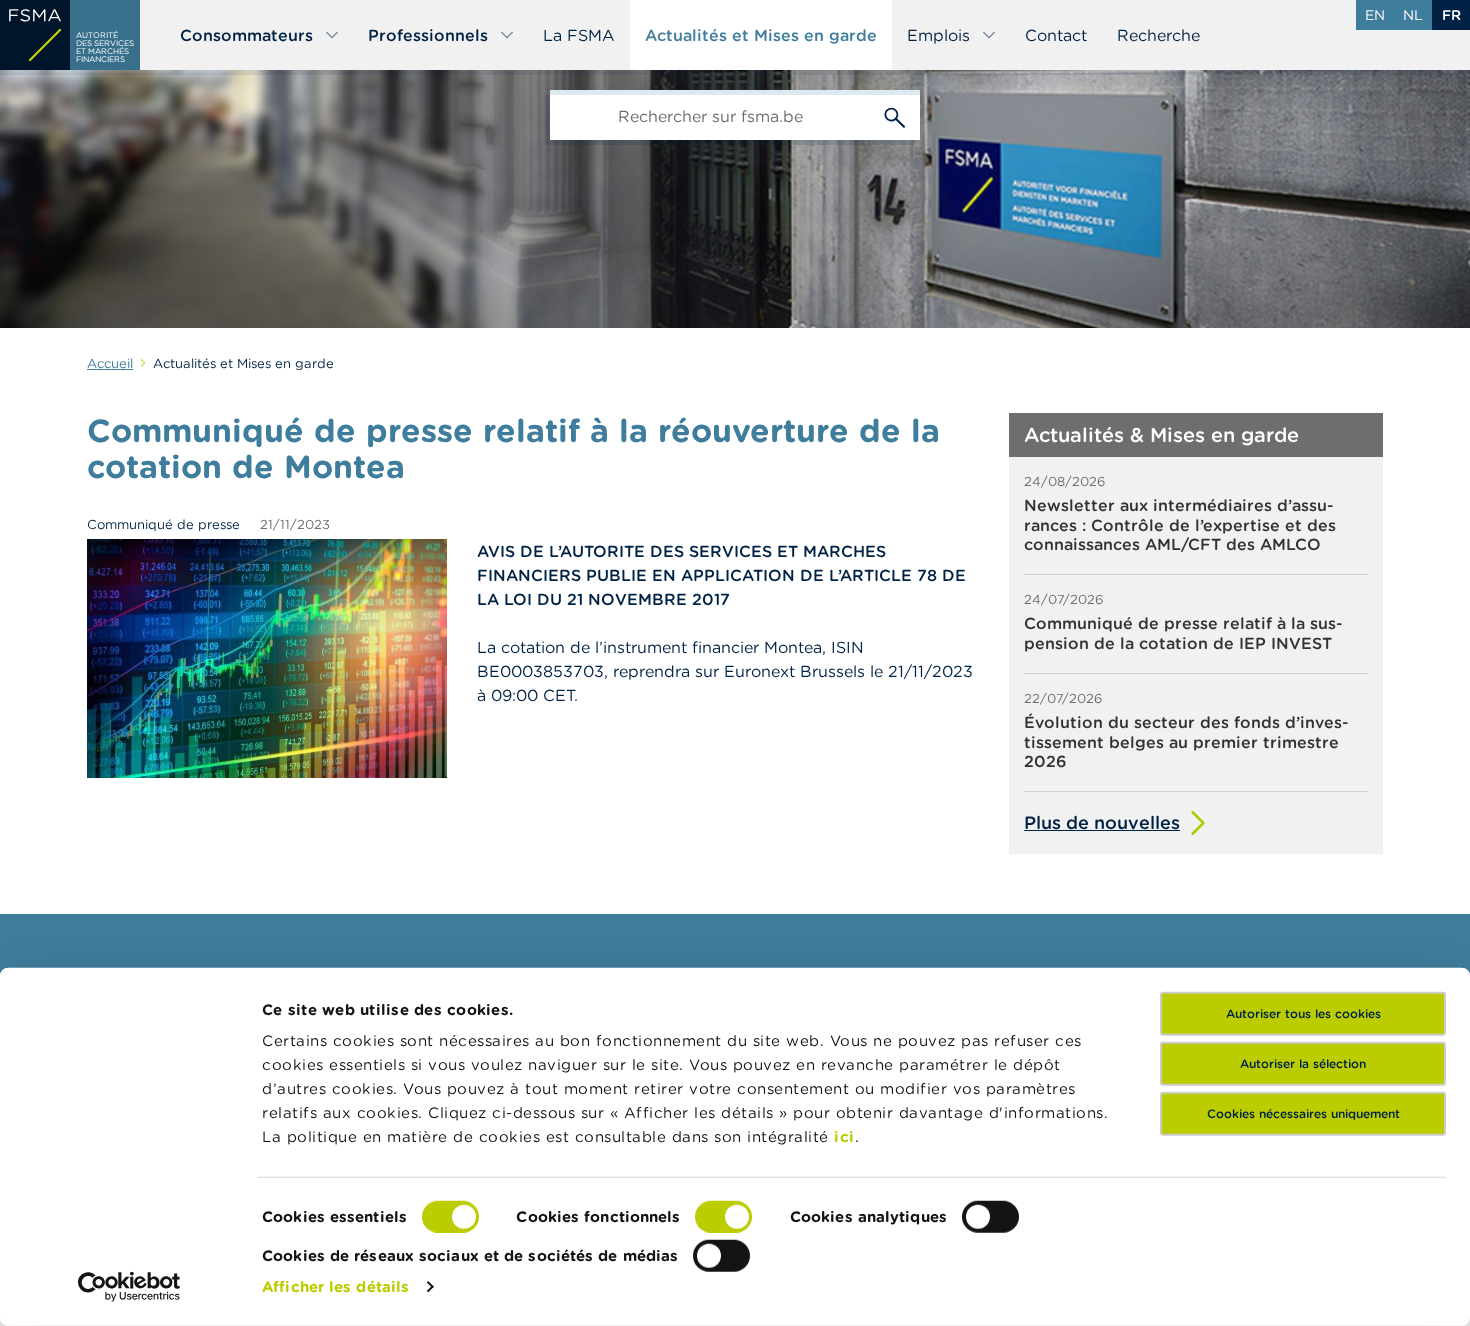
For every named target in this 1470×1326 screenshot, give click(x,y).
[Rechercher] (895, 115)
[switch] (723, 1217)
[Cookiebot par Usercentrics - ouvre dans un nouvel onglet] (129, 1287)
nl (1413, 15)
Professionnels (428, 35)
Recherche (1158, 35)
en (1375, 15)
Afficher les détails (335, 1286)
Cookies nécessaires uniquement (1303, 1113)
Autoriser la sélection (1303, 1063)
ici (844, 1136)
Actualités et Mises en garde (761, 35)
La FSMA (579, 35)
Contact (1056, 35)
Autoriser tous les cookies (1303, 1013)
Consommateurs (246, 35)
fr (1451, 15)
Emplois (938, 35)
